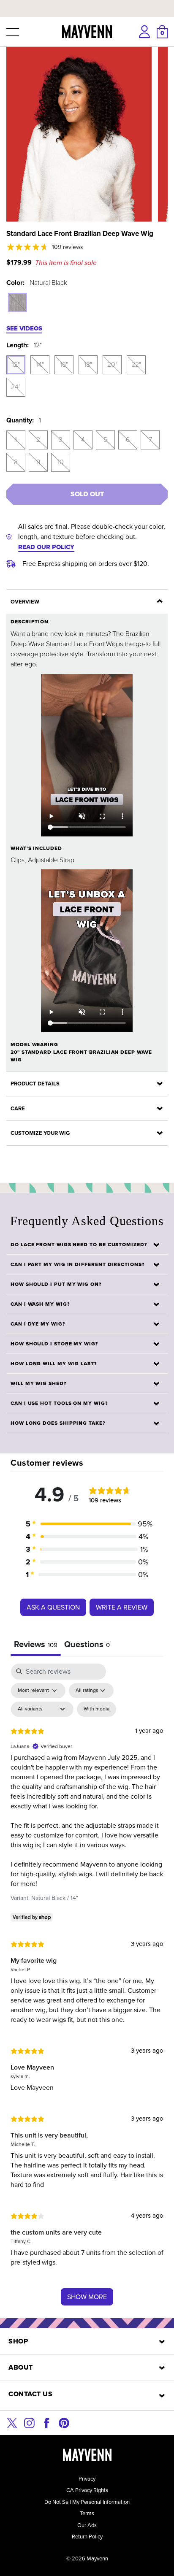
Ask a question (53, 1607)
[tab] (87, 1645)
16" (64, 364)
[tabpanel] (87, 1989)
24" (16, 387)
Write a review (122, 1607)
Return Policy (87, 2537)
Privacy (87, 2479)
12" (16, 364)
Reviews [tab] (36, 1644)
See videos (24, 328)
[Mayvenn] (87, 32)
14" (40, 364)
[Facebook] (47, 2422)
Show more (87, 2297)
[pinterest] (64, 2422)
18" (88, 364)
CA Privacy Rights (87, 2490)
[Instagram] (29, 2422)
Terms (87, 2513)
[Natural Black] (18, 302)
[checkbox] (97, 1709)
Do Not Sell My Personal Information (87, 2502)
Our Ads (87, 2525)
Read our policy (46, 547)
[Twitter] (12, 2422)
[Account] (144, 32)
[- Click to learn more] (87, 2)
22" (136, 364)
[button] (12, 32)
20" (112, 364)
